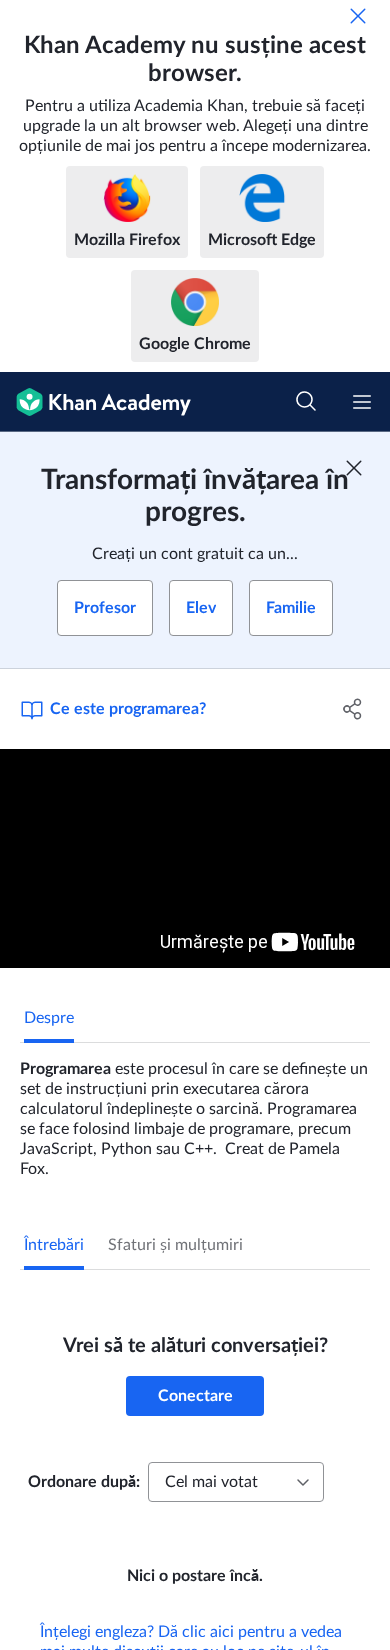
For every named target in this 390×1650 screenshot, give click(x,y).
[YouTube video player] (195, 858)
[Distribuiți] (352, 709)
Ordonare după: (84, 1482)
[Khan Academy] (95, 402)
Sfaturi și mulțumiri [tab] (175, 1245)
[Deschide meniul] (362, 402)
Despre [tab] (49, 1018)
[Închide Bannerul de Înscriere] (354, 468)
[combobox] (236, 1482)
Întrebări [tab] (54, 1245)
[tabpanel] (195, 1111)
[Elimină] (358, 16)
